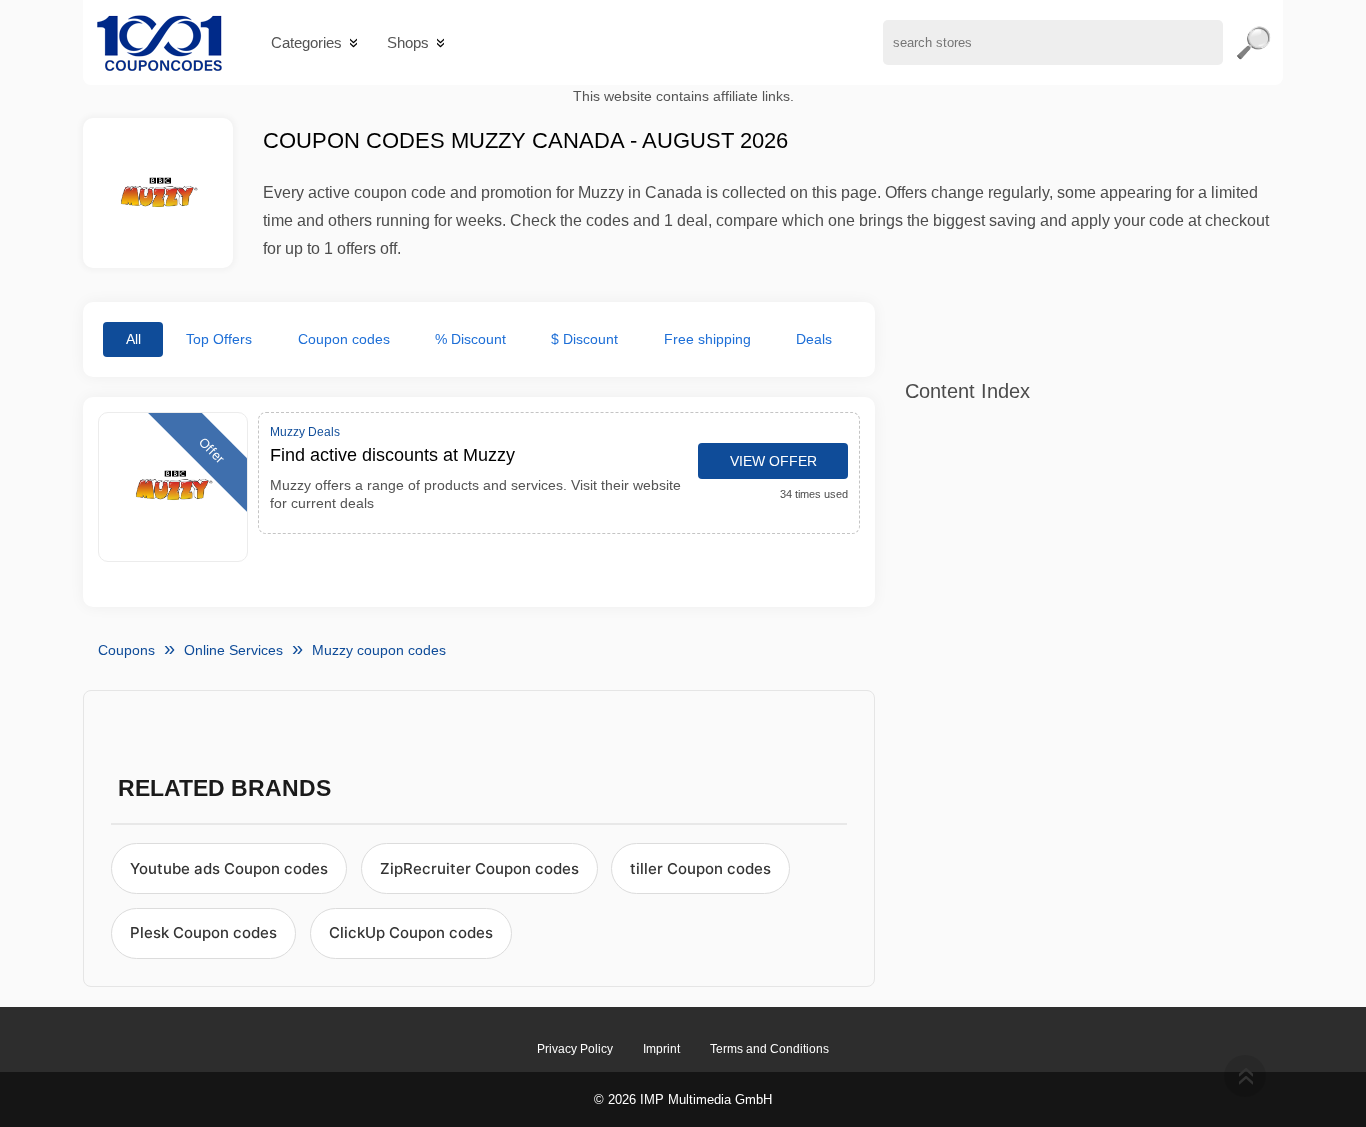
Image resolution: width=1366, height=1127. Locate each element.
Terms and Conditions (769, 1049)
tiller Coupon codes (700, 868)
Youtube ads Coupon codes (229, 868)
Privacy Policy (575, 1049)
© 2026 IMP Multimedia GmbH (683, 1099)
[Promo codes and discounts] (159, 42)
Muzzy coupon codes (379, 650)
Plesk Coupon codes (203, 932)
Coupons (126, 650)
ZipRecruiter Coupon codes (479, 868)
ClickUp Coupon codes (411, 932)
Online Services (233, 650)
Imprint (661, 1049)
